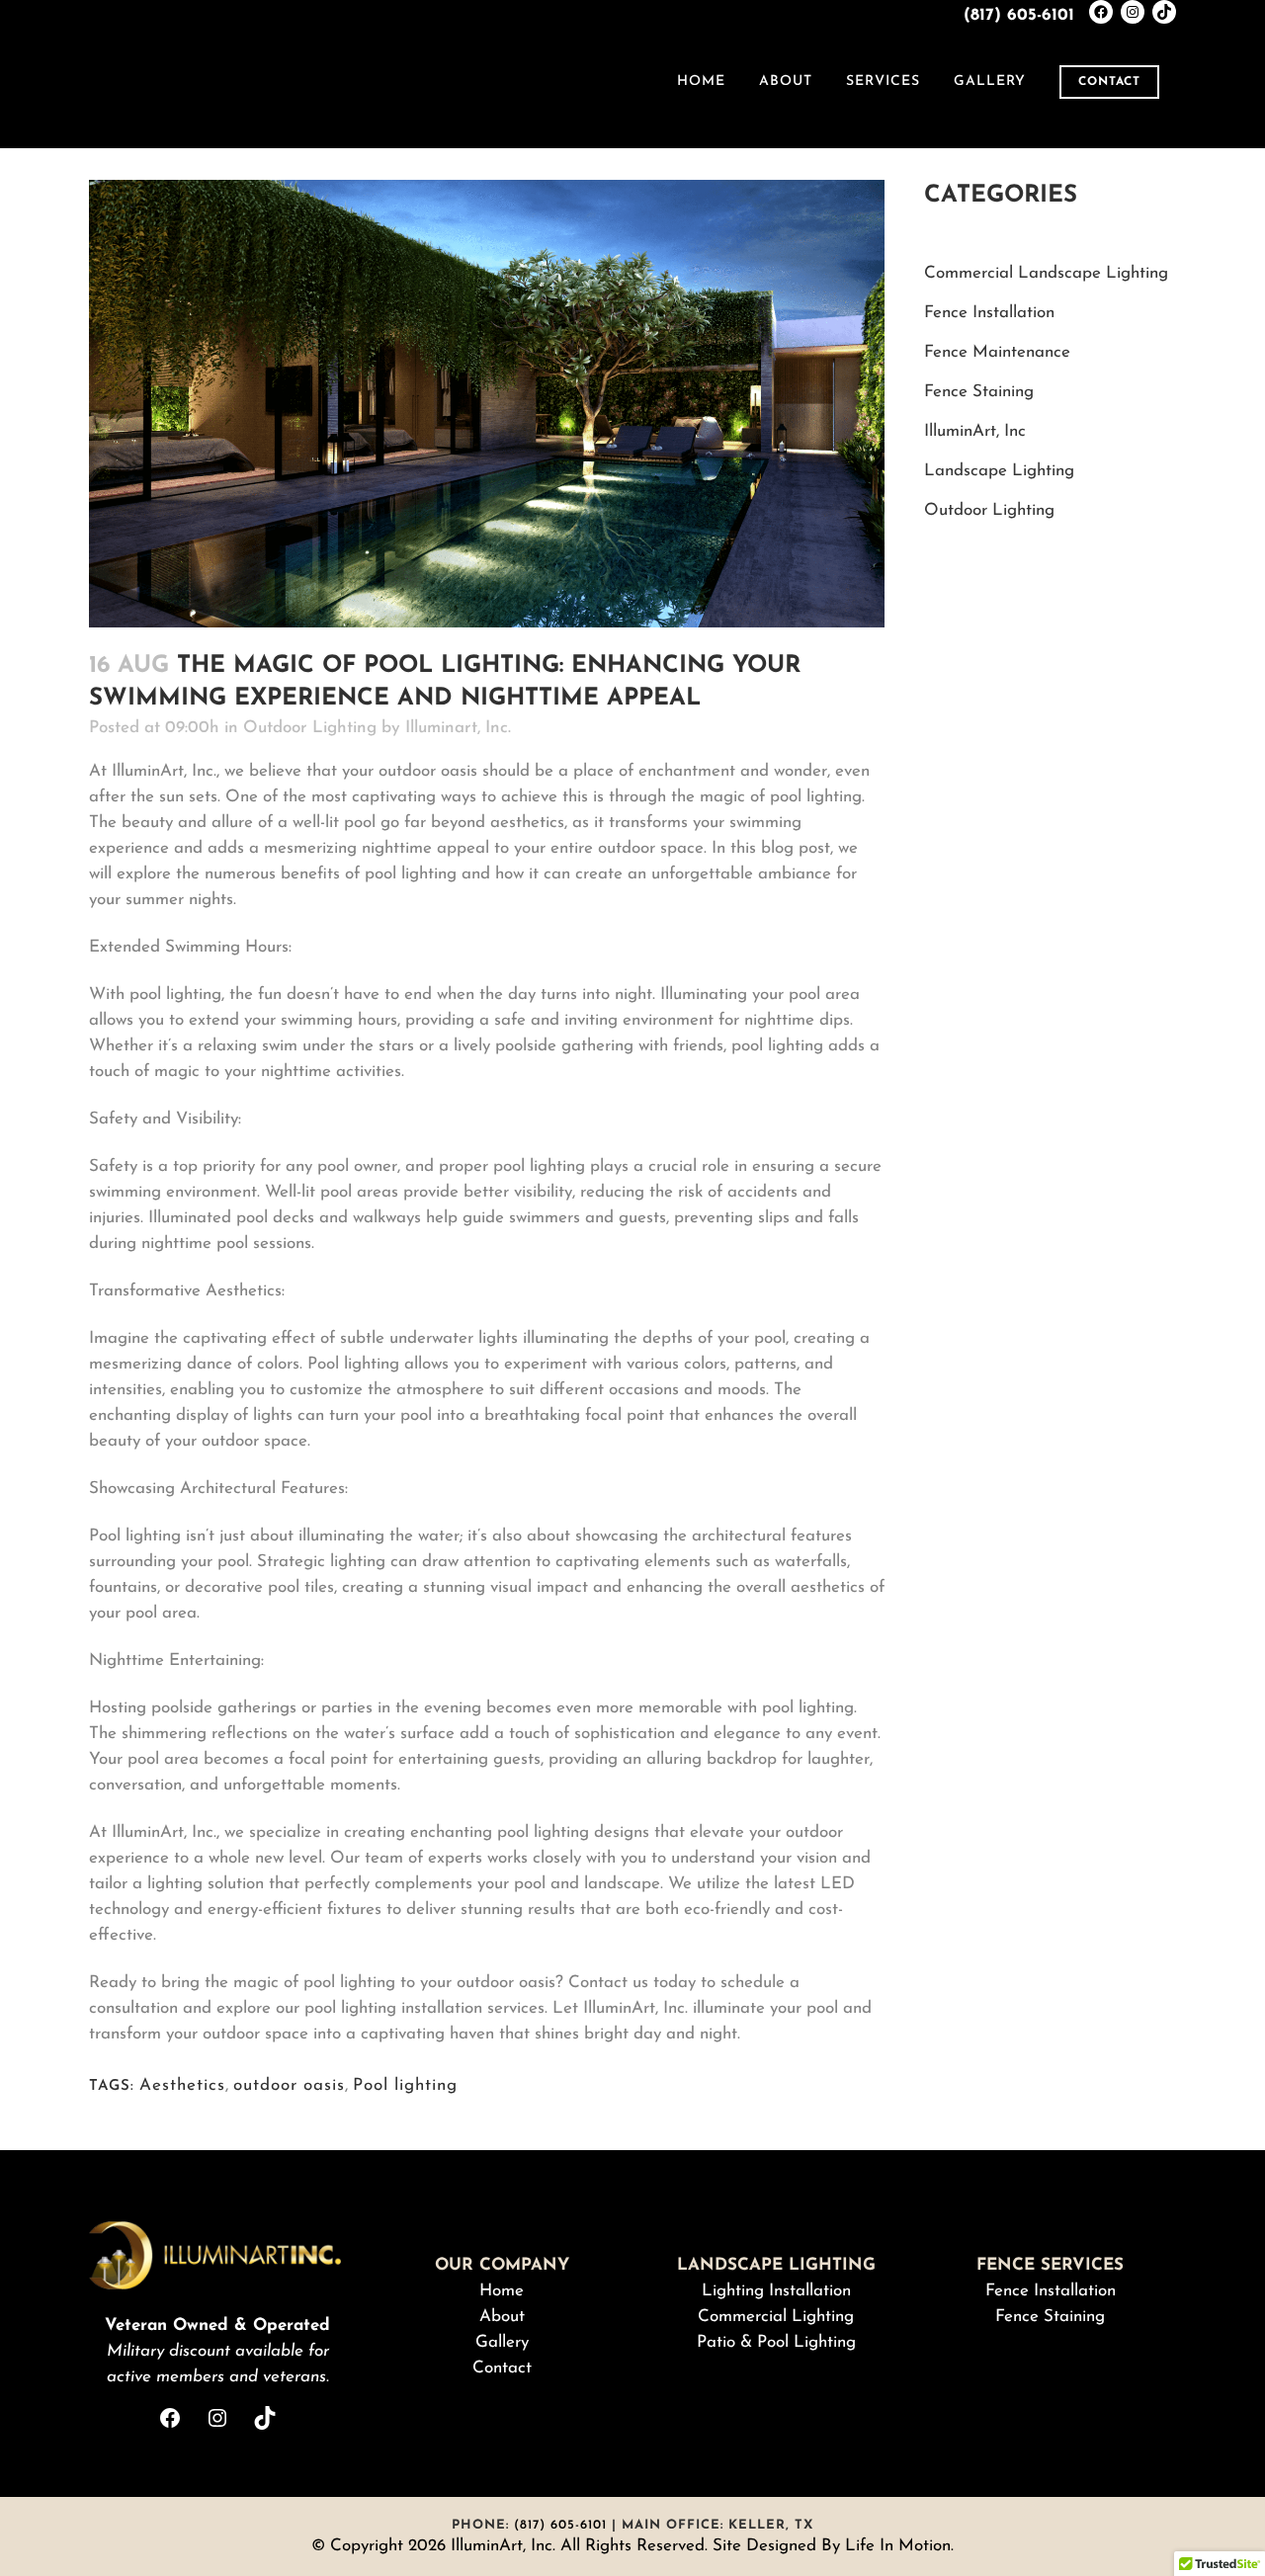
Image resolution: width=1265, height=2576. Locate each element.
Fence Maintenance (997, 352)
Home (502, 2291)
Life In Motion (898, 2546)
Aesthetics (182, 2085)
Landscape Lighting (999, 471)
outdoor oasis (289, 2085)
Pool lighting (405, 2085)
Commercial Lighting (776, 2317)
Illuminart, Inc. (458, 728)
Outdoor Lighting (310, 728)
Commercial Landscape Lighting (1046, 273)
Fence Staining (979, 392)
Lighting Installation (776, 2291)
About (502, 2317)
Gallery (502, 2342)
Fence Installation (989, 313)
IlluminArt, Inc (975, 431)
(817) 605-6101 (1019, 15)
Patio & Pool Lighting (776, 2342)
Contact (1109, 82)
